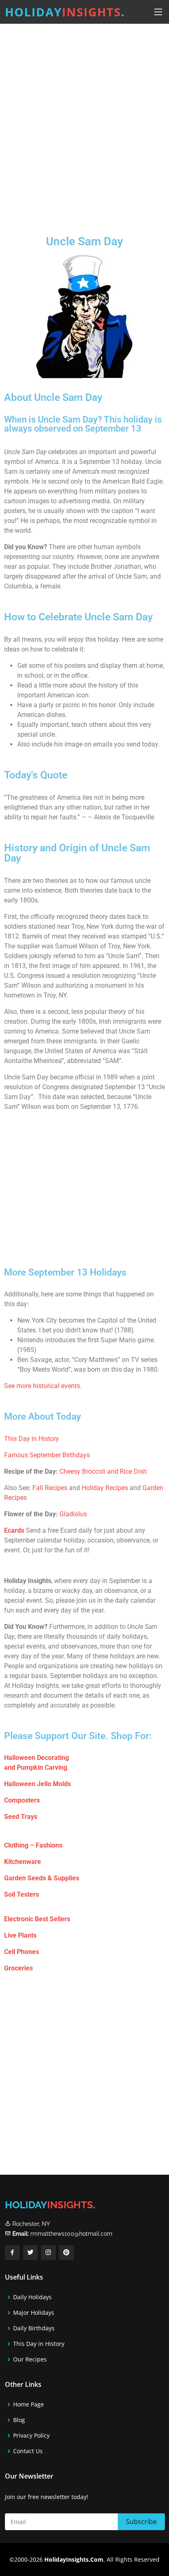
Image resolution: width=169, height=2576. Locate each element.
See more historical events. (43, 1386)
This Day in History (32, 1439)
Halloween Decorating (37, 1758)
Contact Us (28, 2451)
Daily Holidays (32, 2297)
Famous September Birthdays (47, 1455)
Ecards (14, 1530)
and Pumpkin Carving (36, 1767)
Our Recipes (30, 2359)
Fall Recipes (50, 1488)
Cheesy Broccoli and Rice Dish (103, 1471)
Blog (19, 2420)
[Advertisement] (84, 123)
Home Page (29, 2404)
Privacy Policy (31, 2436)
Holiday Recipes (105, 1488)
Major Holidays (34, 2313)
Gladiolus (73, 1514)
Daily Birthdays (34, 2328)
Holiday (65, 12)
